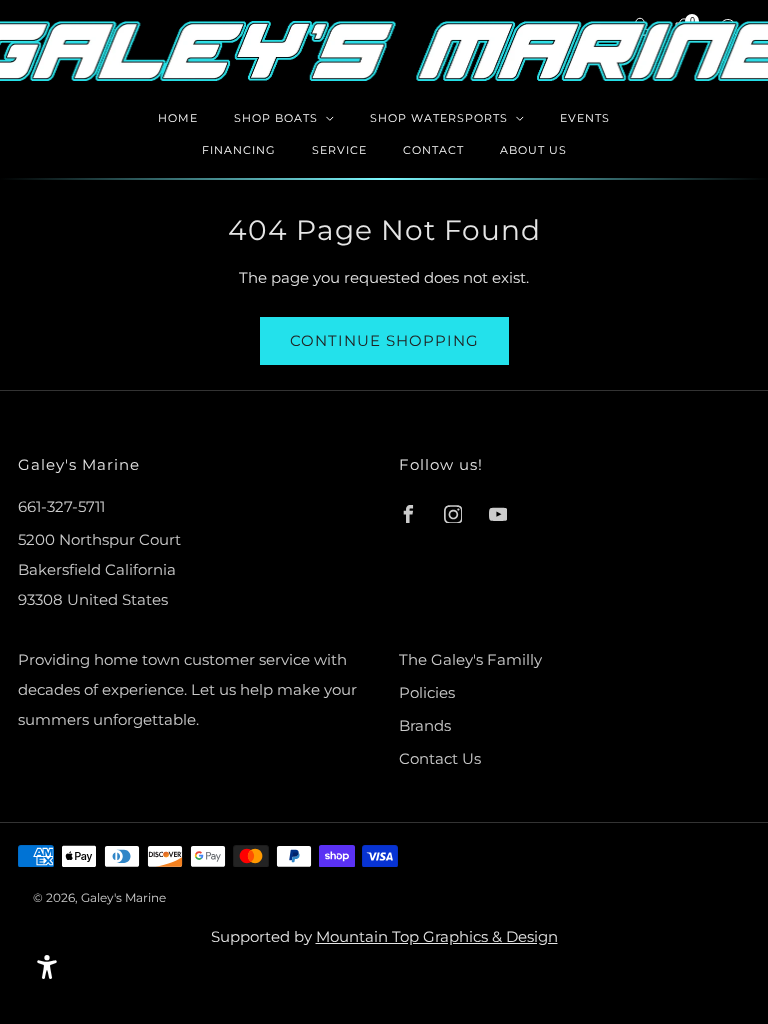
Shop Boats (276, 118)
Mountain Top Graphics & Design (437, 936)
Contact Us (440, 758)
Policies (427, 692)
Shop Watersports (439, 118)
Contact (433, 150)
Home (178, 118)
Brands (425, 725)
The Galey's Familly (470, 659)
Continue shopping (384, 340)
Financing (239, 150)
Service (339, 150)
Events (585, 118)
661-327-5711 (61, 506)
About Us (533, 150)
